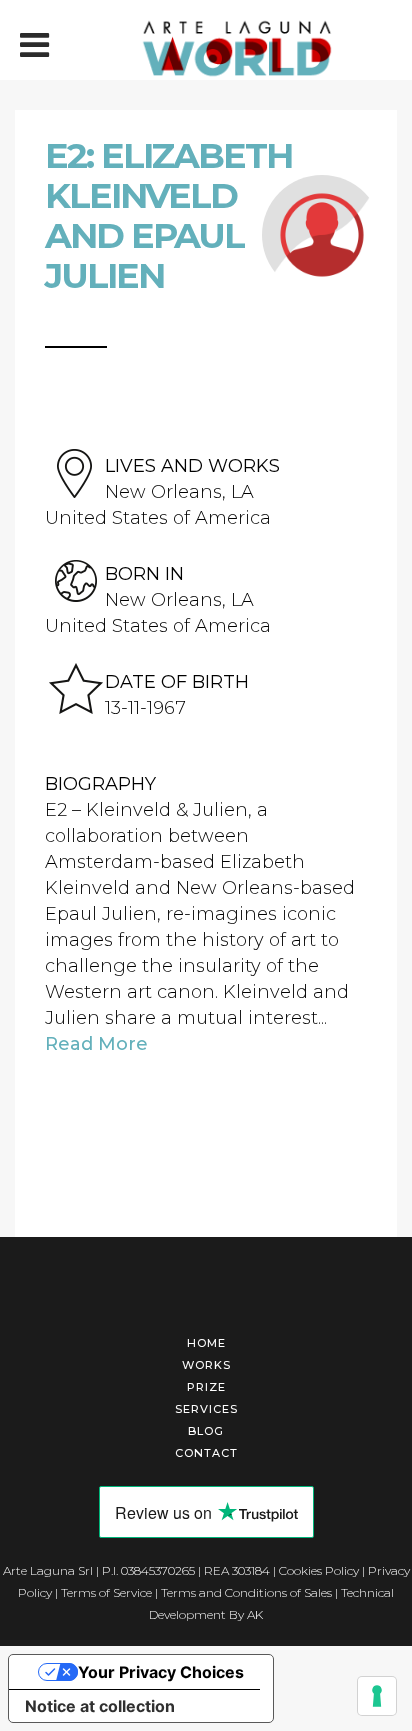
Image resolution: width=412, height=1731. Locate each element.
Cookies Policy (319, 1570)
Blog (206, 1431)
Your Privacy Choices (161, 1672)
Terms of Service (106, 1592)
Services (206, 1409)
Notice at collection (100, 1706)
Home (206, 1343)
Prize (206, 1387)
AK (255, 1614)
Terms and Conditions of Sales (246, 1592)
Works (206, 1365)
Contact (206, 1453)
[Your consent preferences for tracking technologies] (377, 1696)
